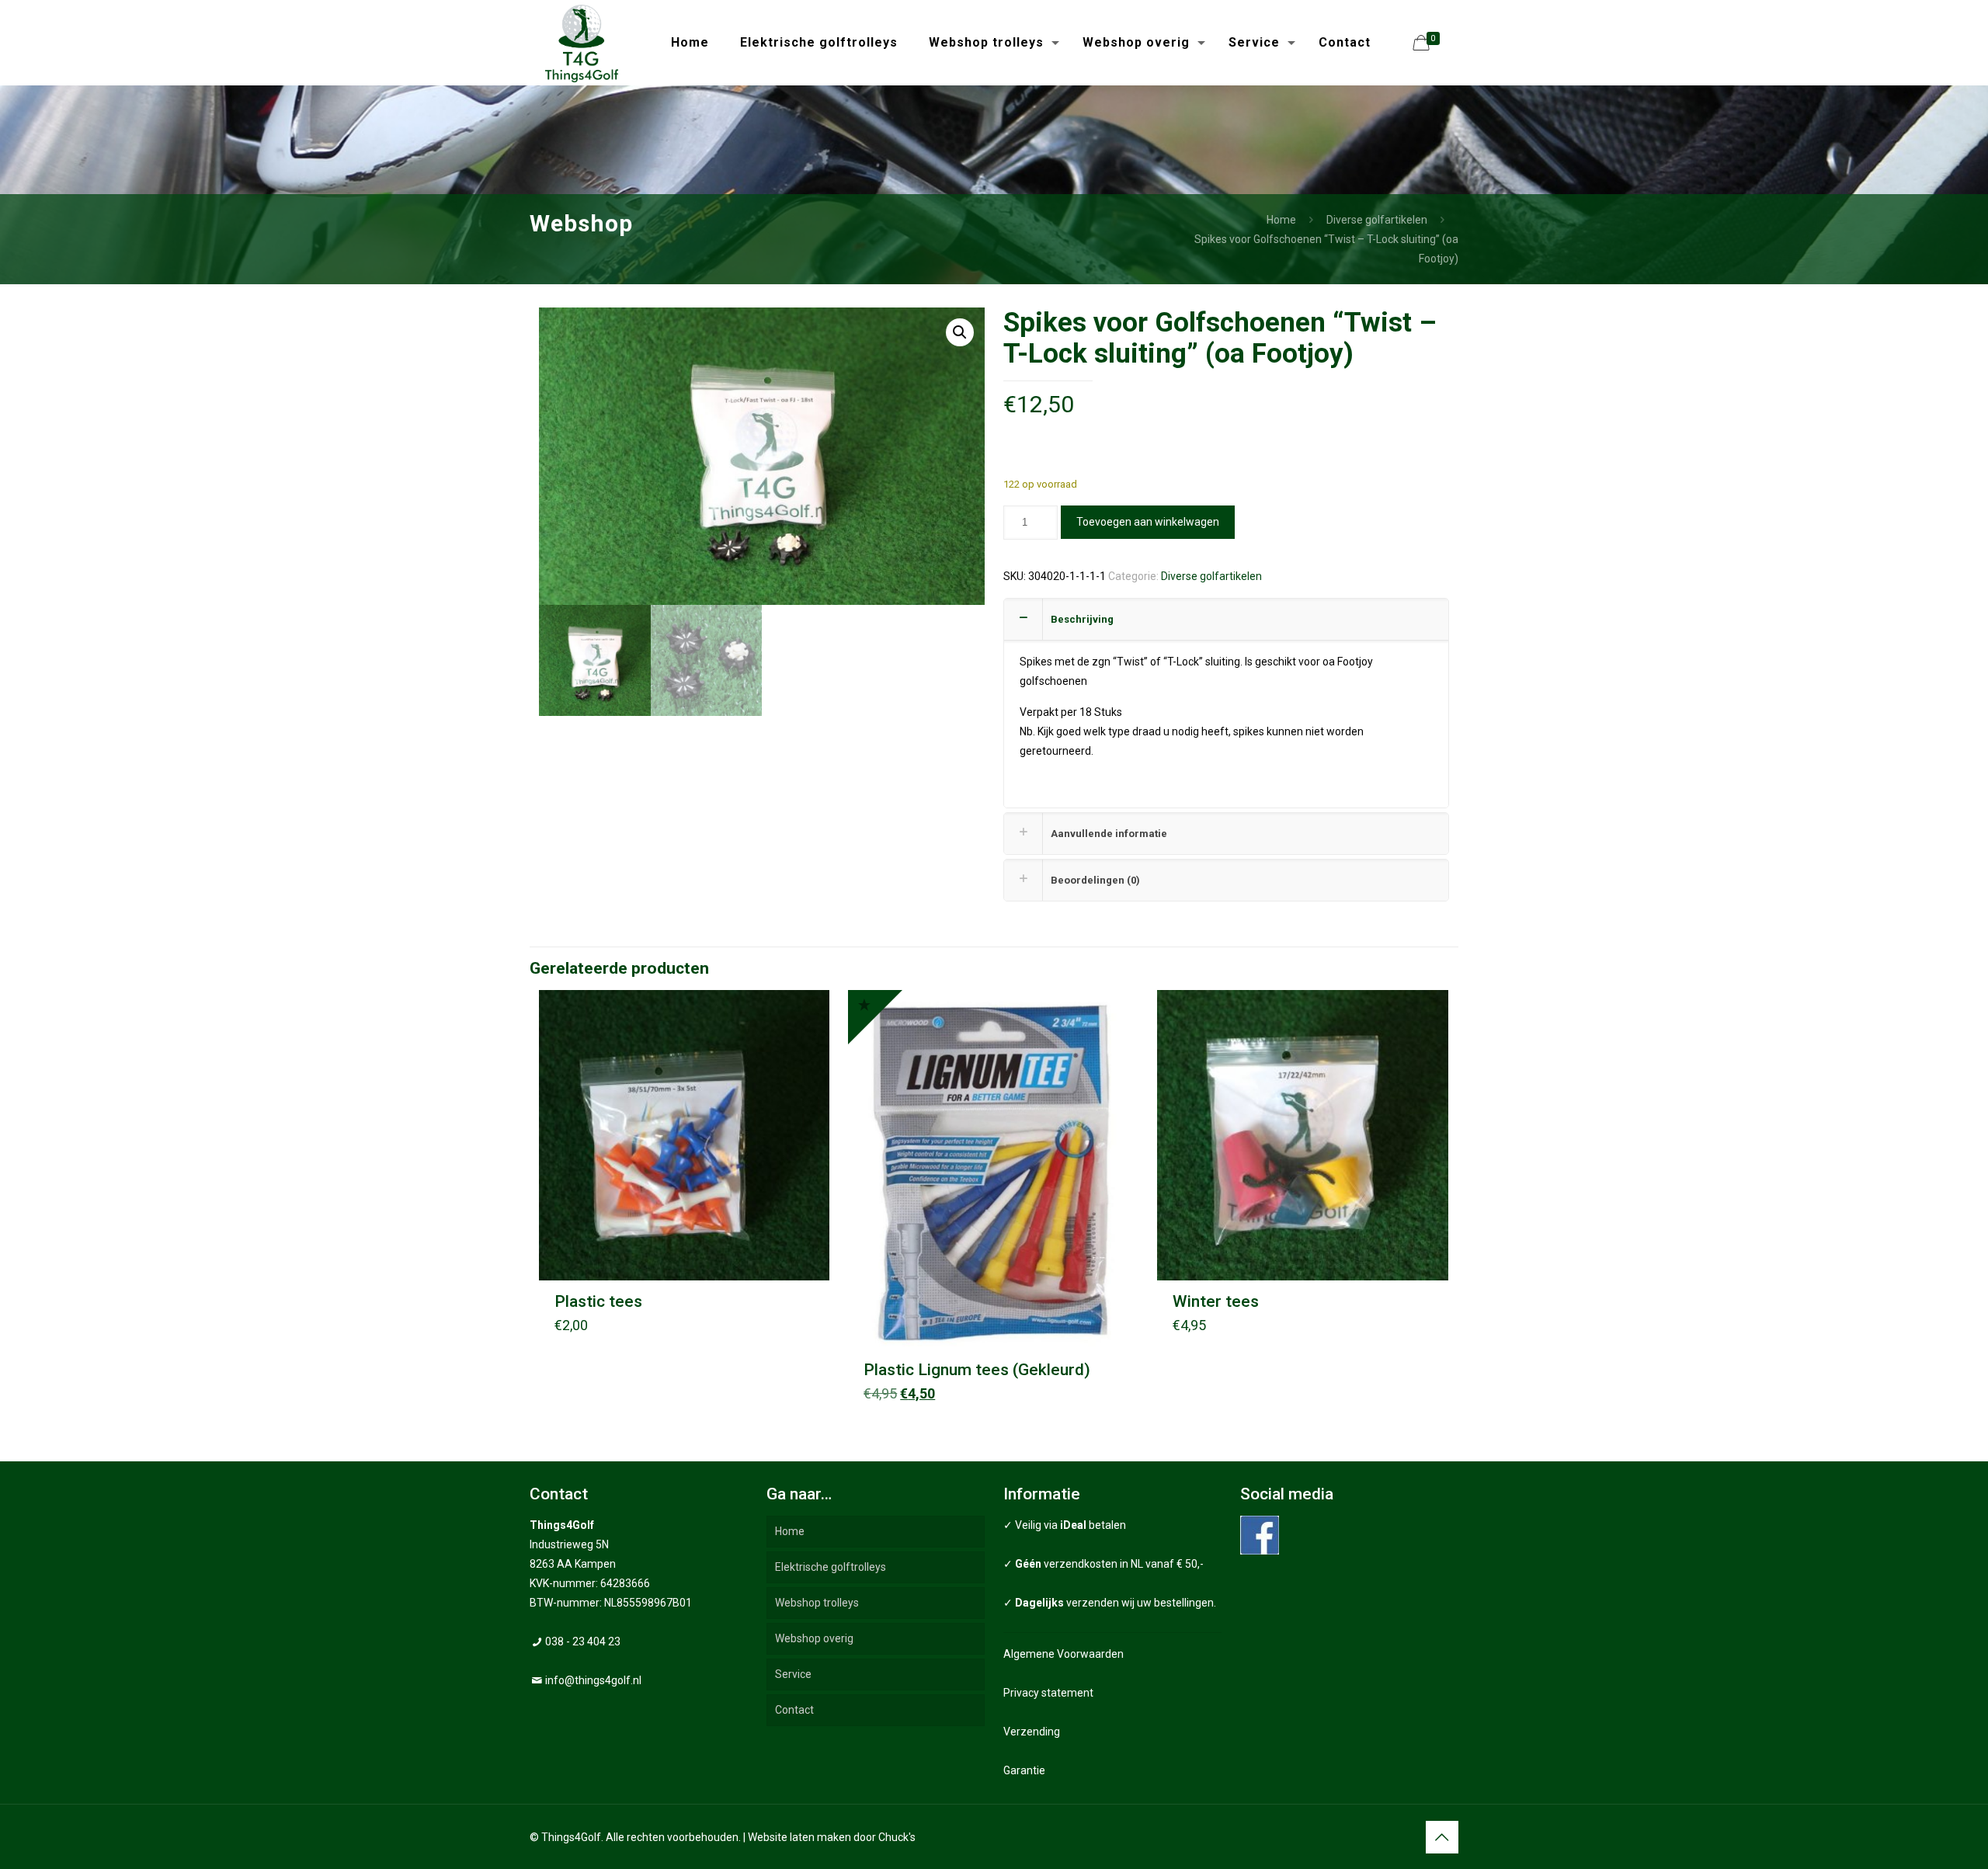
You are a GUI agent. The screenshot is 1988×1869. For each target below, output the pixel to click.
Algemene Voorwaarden (1064, 1654)
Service (793, 1674)
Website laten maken (799, 1837)
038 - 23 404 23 (583, 1641)
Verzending (1032, 1732)
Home (1281, 220)
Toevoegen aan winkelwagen (1148, 522)
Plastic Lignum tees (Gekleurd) (977, 1370)
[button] (960, 332)
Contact (794, 1710)
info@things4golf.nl (593, 1680)
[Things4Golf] (582, 43)
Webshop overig (814, 1638)
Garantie (1024, 1770)
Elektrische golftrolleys (831, 1567)
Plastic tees (598, 1301)
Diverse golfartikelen (1377, 220)
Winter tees (1216, 1301)
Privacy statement (1048, 1693)
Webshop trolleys (817, 1603)
